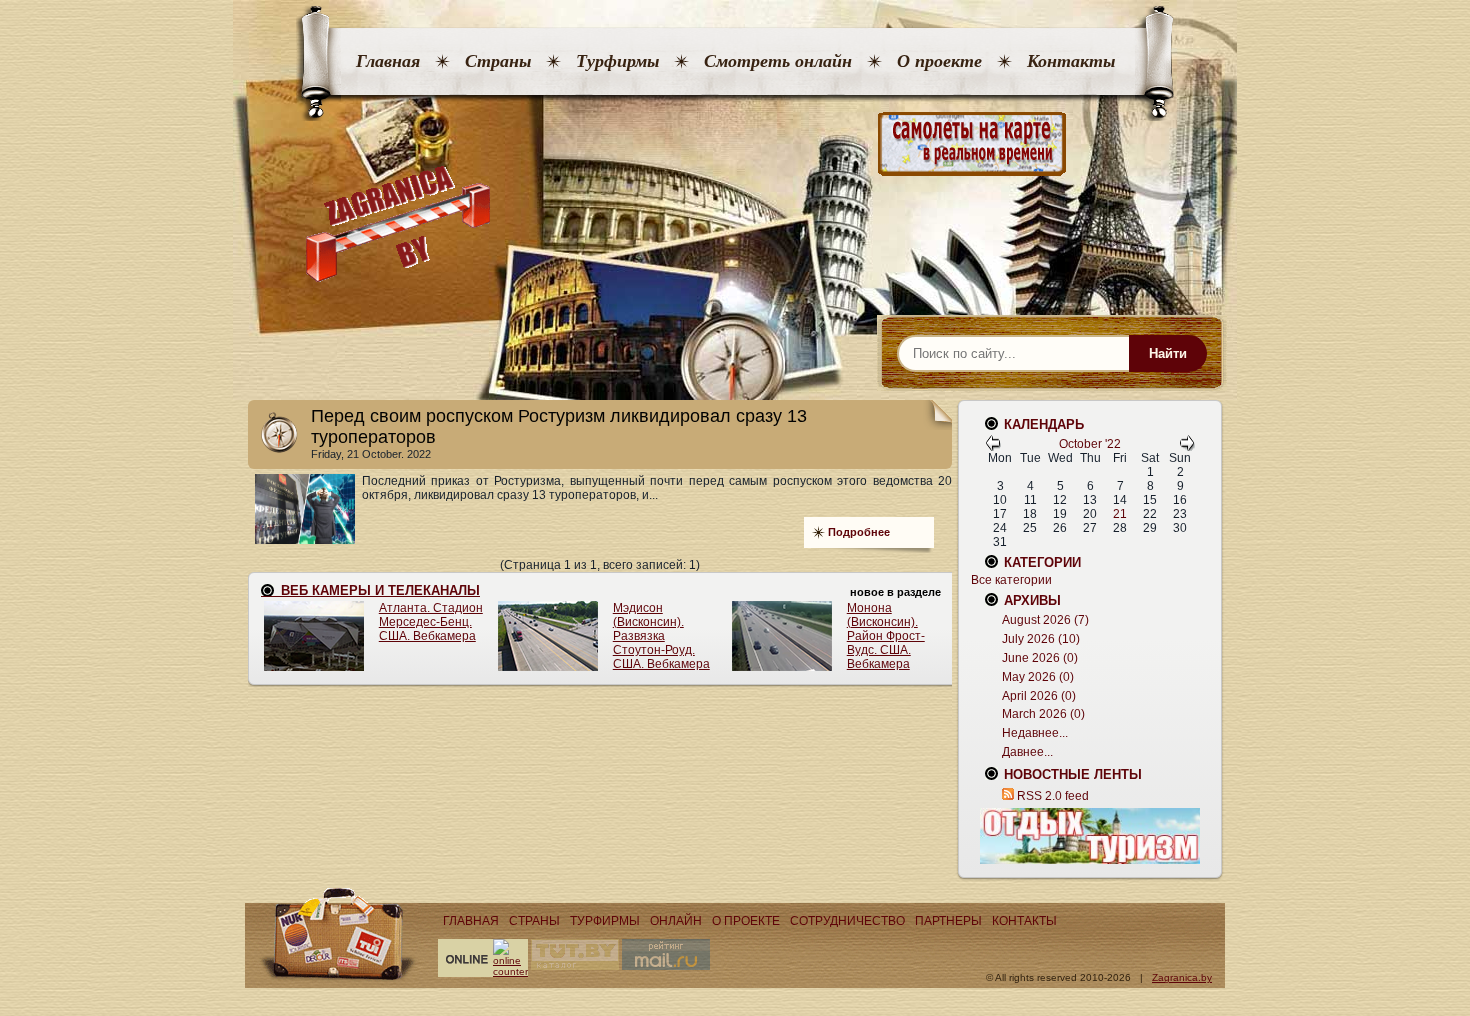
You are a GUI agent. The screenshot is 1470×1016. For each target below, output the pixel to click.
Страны (498, 61)
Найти (1168, 353)
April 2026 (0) (1039, 696)
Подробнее (859, 532)
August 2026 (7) (1045, 620)
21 (1120, 514)
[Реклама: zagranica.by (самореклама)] (1090, 836)
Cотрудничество (847, 921)
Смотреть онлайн (778, 61)
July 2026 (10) (1041, 639)
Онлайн (676, 921)
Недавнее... (1035, 733)
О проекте (939, 61)
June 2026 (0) (1040, 658)
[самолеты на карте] (735, 144)
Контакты (1071, 61)
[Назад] (993, 447)
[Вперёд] (1187, 447)
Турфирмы (617, 61)
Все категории (1011, 580)
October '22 (1090, 444)
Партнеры (948, 921)
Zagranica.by (1182, 977)
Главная (388, 61)
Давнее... (1027, 752)
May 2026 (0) (1038, 677)
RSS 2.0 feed (1053, 796)
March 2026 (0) (1043, 714)
